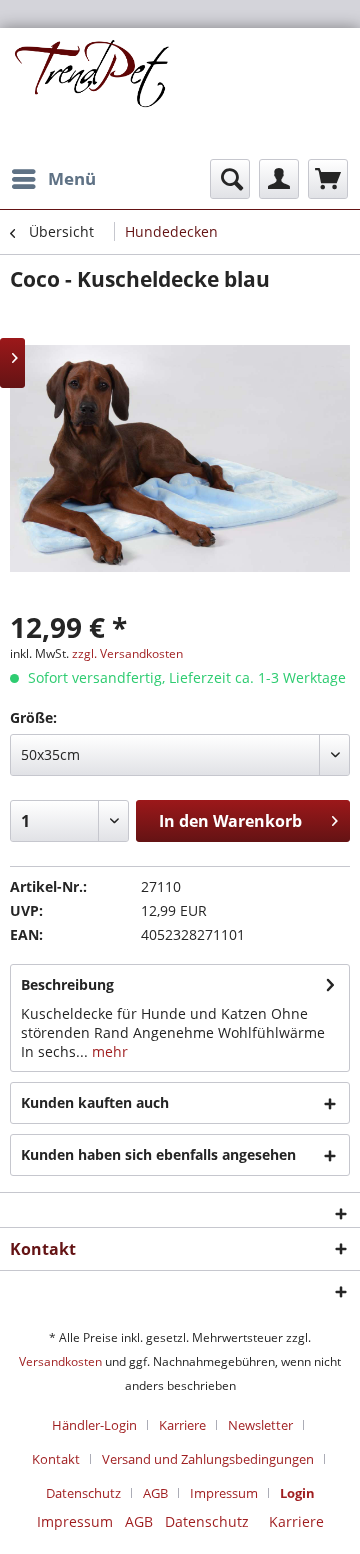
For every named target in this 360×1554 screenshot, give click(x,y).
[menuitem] (53, 179)
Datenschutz (83, 1493)
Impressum (224, 1493)
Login (297, 1493)
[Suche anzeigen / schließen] (230, 179)
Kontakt (56, 1459)
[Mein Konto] (279, 179)
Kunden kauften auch (95, 1102)
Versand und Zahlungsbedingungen (208, 1459)
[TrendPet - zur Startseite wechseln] (95, 94)
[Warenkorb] (328, 179)
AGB (155, 1493)
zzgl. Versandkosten (127, 653)
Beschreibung (67, 984)
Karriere (182, 1425)
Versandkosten (60, 1361)
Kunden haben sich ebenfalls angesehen (158, 1154)
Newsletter (260, 1425)
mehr (108, 1051)
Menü (72, 178)
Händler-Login (94, 1425)
